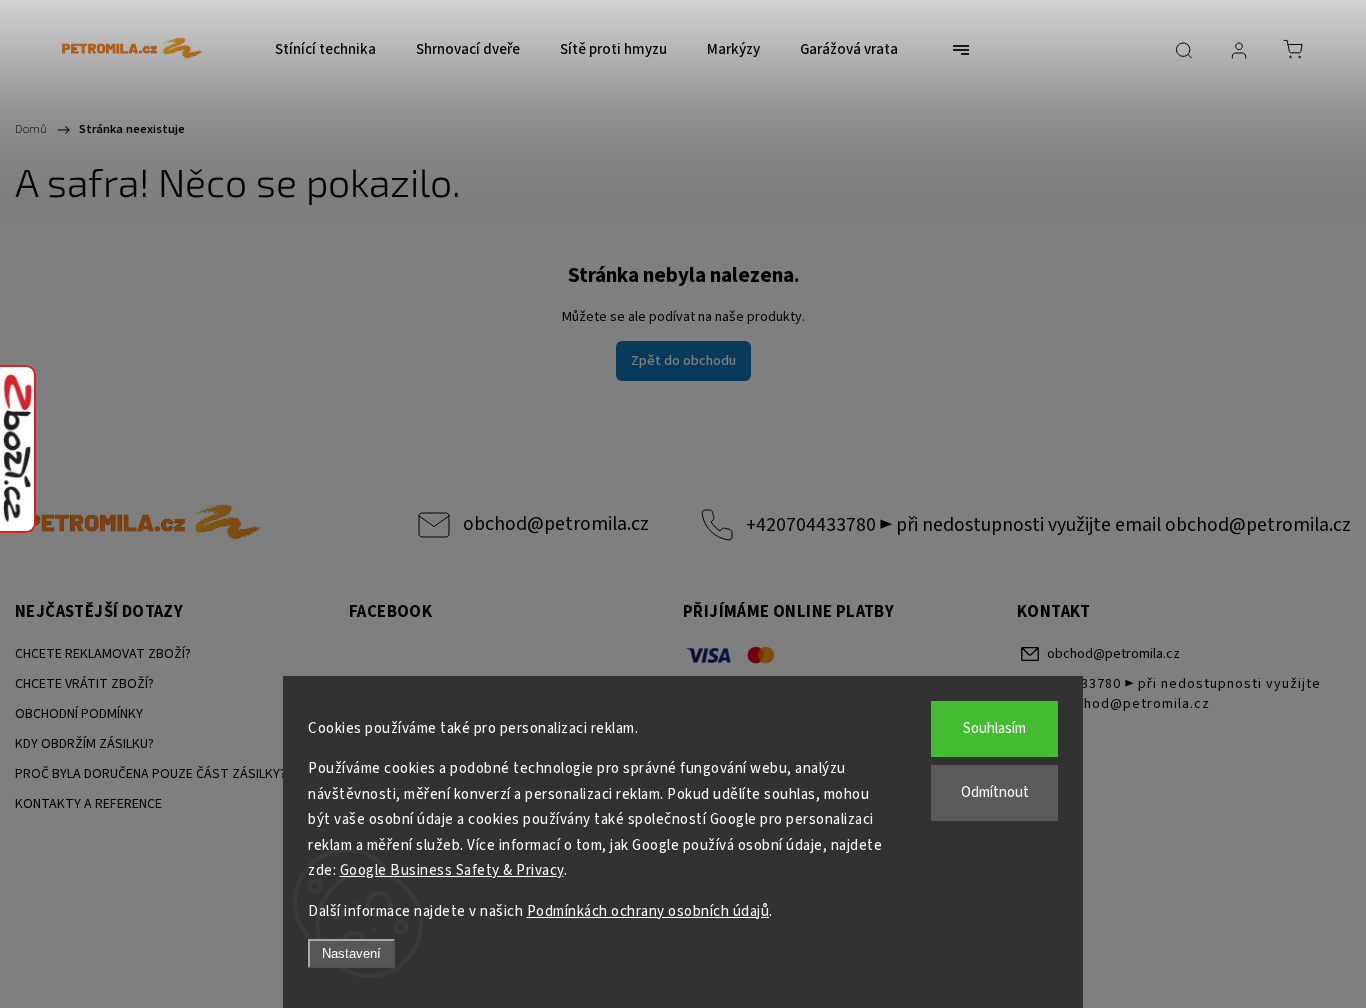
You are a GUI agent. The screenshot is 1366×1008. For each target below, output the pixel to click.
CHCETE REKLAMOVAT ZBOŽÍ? (103, 654)
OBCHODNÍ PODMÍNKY (79, 714)
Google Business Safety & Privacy (452, 870)
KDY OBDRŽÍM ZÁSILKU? (84, 744)
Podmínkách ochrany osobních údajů (648, 911)
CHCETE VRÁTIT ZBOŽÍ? (84, 684)
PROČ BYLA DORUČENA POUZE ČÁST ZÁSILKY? (150, 774)
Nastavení (351, 953)
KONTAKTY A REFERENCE (88, 804)
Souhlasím (994, 728)
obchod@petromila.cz (556, 524)
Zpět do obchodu (683, 361)
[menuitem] (325, 50)
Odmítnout (995, 792)
